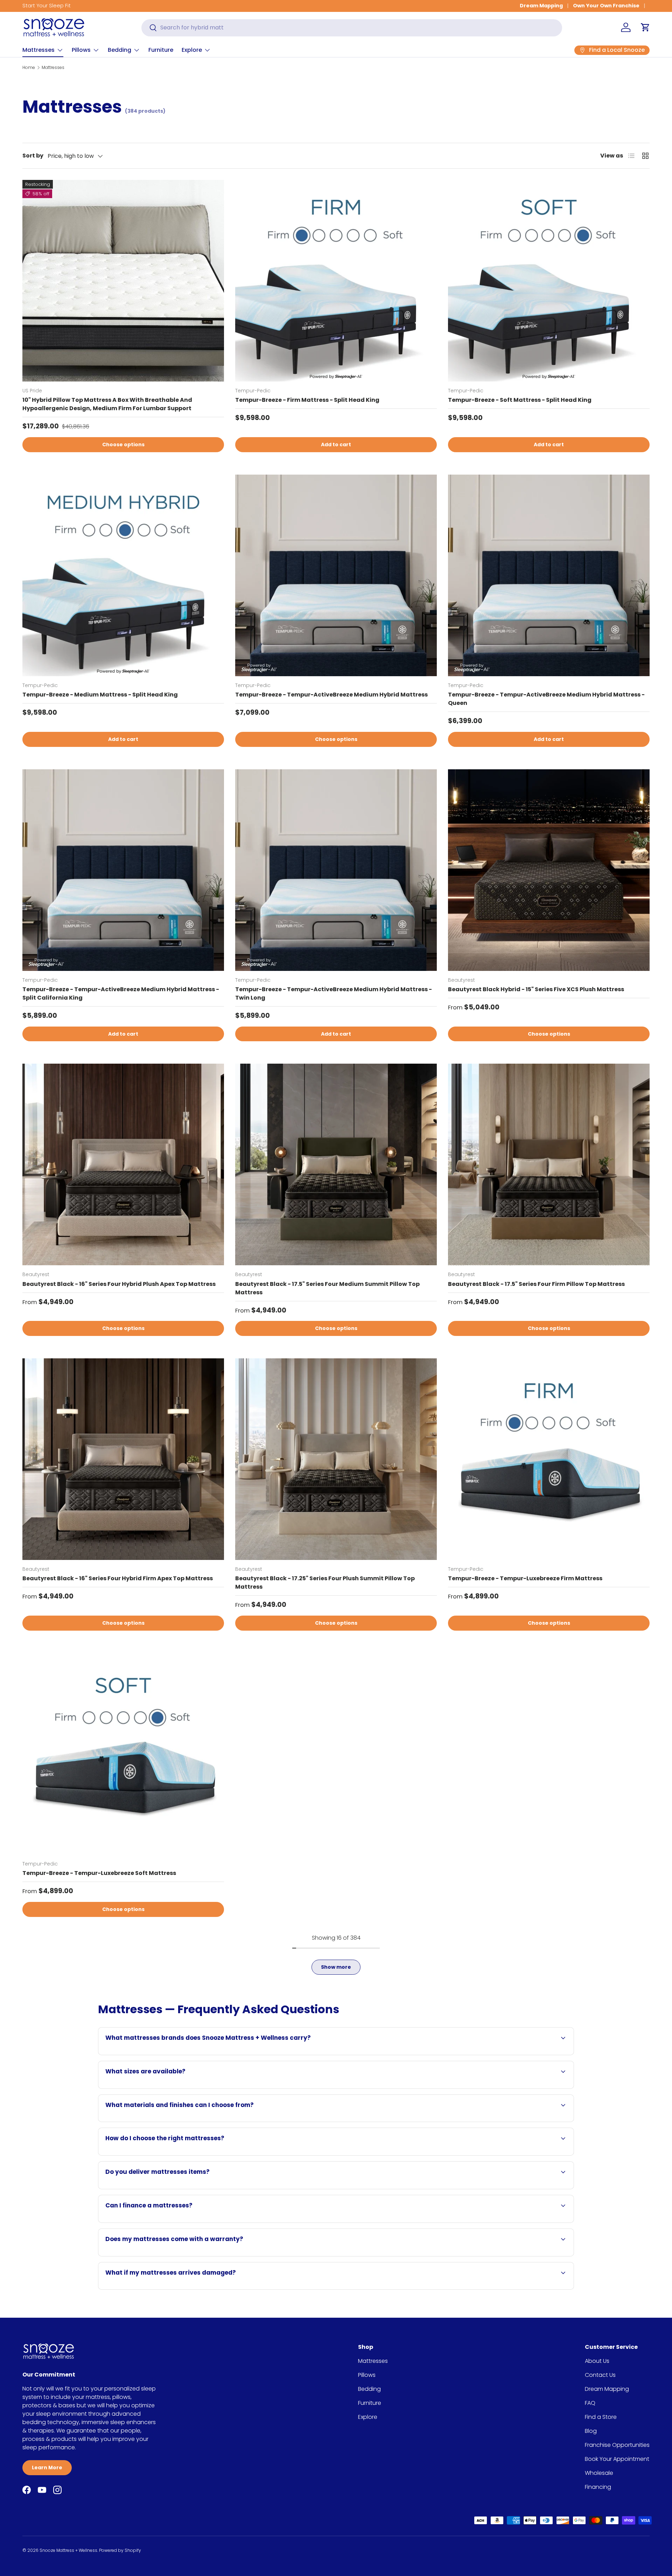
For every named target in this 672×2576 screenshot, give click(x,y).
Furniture (161, 50)
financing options (166, 2222)
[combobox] (352, 27)
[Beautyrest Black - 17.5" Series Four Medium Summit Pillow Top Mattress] (336, 1164)
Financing (598, 2487)
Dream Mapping (541, 6)
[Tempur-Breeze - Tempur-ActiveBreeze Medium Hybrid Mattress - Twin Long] (336, 870)
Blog (591, 2431)
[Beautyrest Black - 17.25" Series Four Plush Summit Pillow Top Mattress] (336, 1459)
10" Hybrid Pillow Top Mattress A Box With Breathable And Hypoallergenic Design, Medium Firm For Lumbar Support (107, 404)
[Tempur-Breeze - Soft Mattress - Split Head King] (549, 281)
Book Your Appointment (617, 2459)
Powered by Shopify (120, 2550)
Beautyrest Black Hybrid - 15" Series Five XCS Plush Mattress (536, 989)
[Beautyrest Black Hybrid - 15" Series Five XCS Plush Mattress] (549, 870)
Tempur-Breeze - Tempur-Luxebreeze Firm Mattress (525, 1578)
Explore (192, 50)
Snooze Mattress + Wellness (68, 2550)
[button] (645, 27)
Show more (336, 1967)
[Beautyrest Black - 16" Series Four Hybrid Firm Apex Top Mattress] (123, 1459)
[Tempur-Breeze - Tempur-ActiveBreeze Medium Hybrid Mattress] (336, 575)
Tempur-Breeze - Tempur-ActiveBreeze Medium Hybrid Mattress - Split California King (121, 993)
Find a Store (601, 2417)
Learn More (47, 2467)
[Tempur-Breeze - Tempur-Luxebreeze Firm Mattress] (549, 1459)
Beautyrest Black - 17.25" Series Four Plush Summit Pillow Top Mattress (325, 1583)
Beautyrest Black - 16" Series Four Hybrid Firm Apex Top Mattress (118, 1578)
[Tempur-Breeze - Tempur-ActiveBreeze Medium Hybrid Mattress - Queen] (549, 575)
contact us (355, 2088)
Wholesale (599, 2473)
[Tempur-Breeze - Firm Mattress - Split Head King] (336, 281)
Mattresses (38, 50)
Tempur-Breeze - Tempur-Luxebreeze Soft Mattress (99, 1873)
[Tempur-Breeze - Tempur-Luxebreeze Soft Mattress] (123, 1754)
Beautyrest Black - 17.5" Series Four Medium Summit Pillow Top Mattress (327, 1288)
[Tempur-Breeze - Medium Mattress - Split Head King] (123, 575)
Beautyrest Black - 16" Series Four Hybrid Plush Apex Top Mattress (119, 1284)
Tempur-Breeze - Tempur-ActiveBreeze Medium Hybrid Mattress (331, 695)
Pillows (81, 50)
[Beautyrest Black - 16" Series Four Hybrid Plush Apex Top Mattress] (123, 1164)
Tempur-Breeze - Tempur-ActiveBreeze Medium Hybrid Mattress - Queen (546, 699)
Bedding (120, 50)
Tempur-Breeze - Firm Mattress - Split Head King (307, 400)
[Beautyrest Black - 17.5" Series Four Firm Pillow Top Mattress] (549, 1164)
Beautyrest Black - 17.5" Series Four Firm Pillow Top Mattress (536, 1284)
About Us (597, 2361)
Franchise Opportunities (617, 2445)
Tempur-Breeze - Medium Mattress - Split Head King (100, 695)
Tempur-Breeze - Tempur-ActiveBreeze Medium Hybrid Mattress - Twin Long (334, 993)
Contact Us (600, 2375)
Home (29, 67)
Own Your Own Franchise (606, 6)
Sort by (33, 156)
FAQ (590, 2403)
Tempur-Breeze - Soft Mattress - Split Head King (520, 400)
